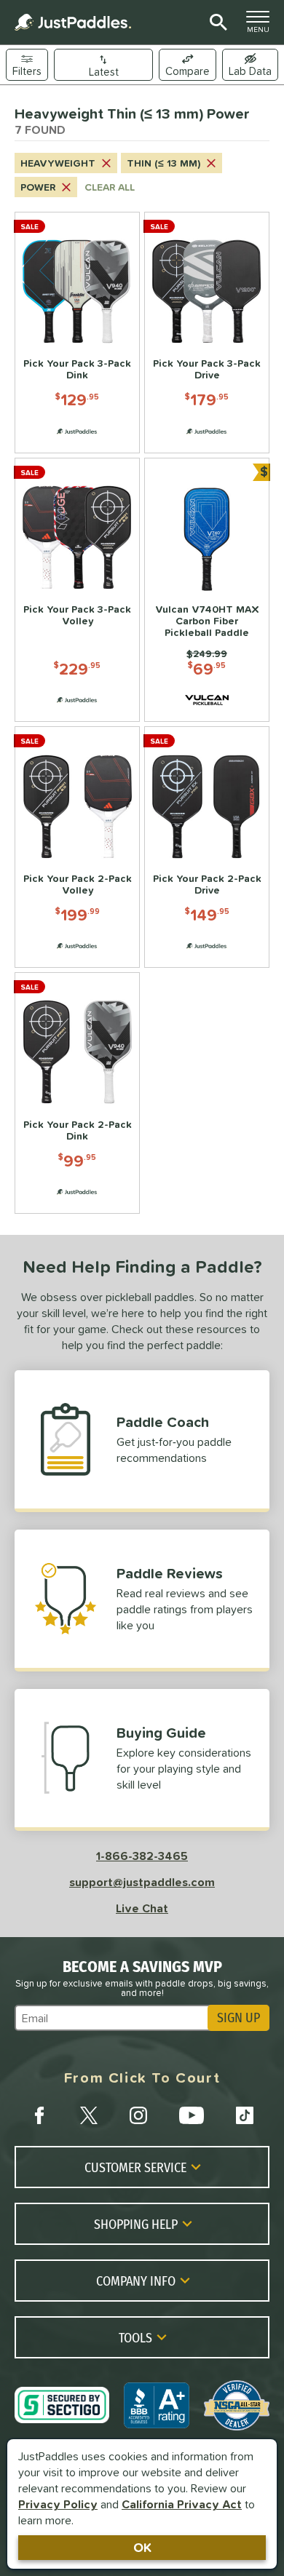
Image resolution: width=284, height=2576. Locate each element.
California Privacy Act (182, 2504)
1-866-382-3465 (142, 1856)
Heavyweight (58, 163)
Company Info (136, 2281)
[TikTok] (245, 2115)
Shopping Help (136, 2224)
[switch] (250, 65)
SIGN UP (238, 2018)
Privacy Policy (58, 2504)
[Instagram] (138, 2115)
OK (142, 2547)
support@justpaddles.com (142, 1882)
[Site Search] (216, 23)
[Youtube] (192, 2115)
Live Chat (142, 1908)
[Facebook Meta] (39, 2115)
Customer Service (135, 2167)
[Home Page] (73, 22)
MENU (262, 25)
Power (38, 187)
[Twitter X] (89, 2115)
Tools (135, 2337)
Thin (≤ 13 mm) (163, 163)
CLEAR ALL (110, 187)
